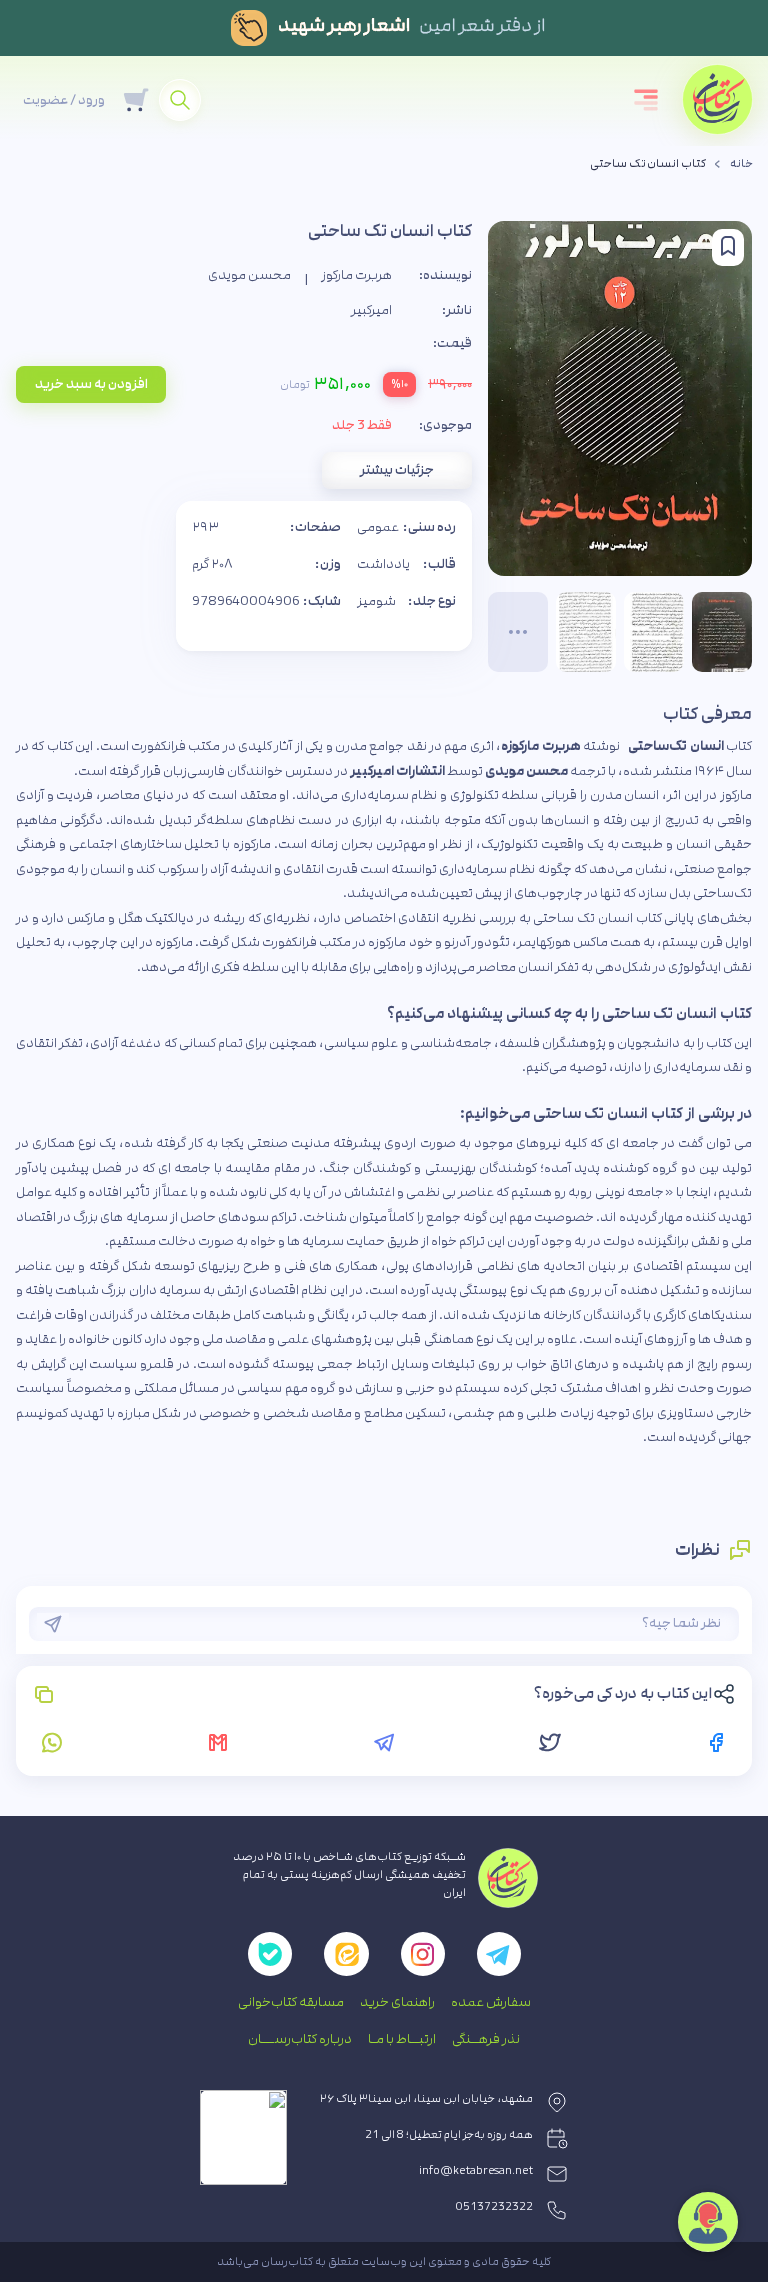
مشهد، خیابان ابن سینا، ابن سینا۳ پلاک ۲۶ (426, 2099)
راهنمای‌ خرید (397, 2002)
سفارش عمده (491, 2002)
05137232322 (494, 2207)
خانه (741, 164)
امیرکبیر (371, 310)
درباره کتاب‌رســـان (300, 2039)
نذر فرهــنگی (486, 2039)
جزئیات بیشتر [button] (397, 470)
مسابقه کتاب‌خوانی (291, 2002)
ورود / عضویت (64, 100)
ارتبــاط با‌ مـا (402, 2039)
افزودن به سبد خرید (91, 384)
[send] (53, 1624)
